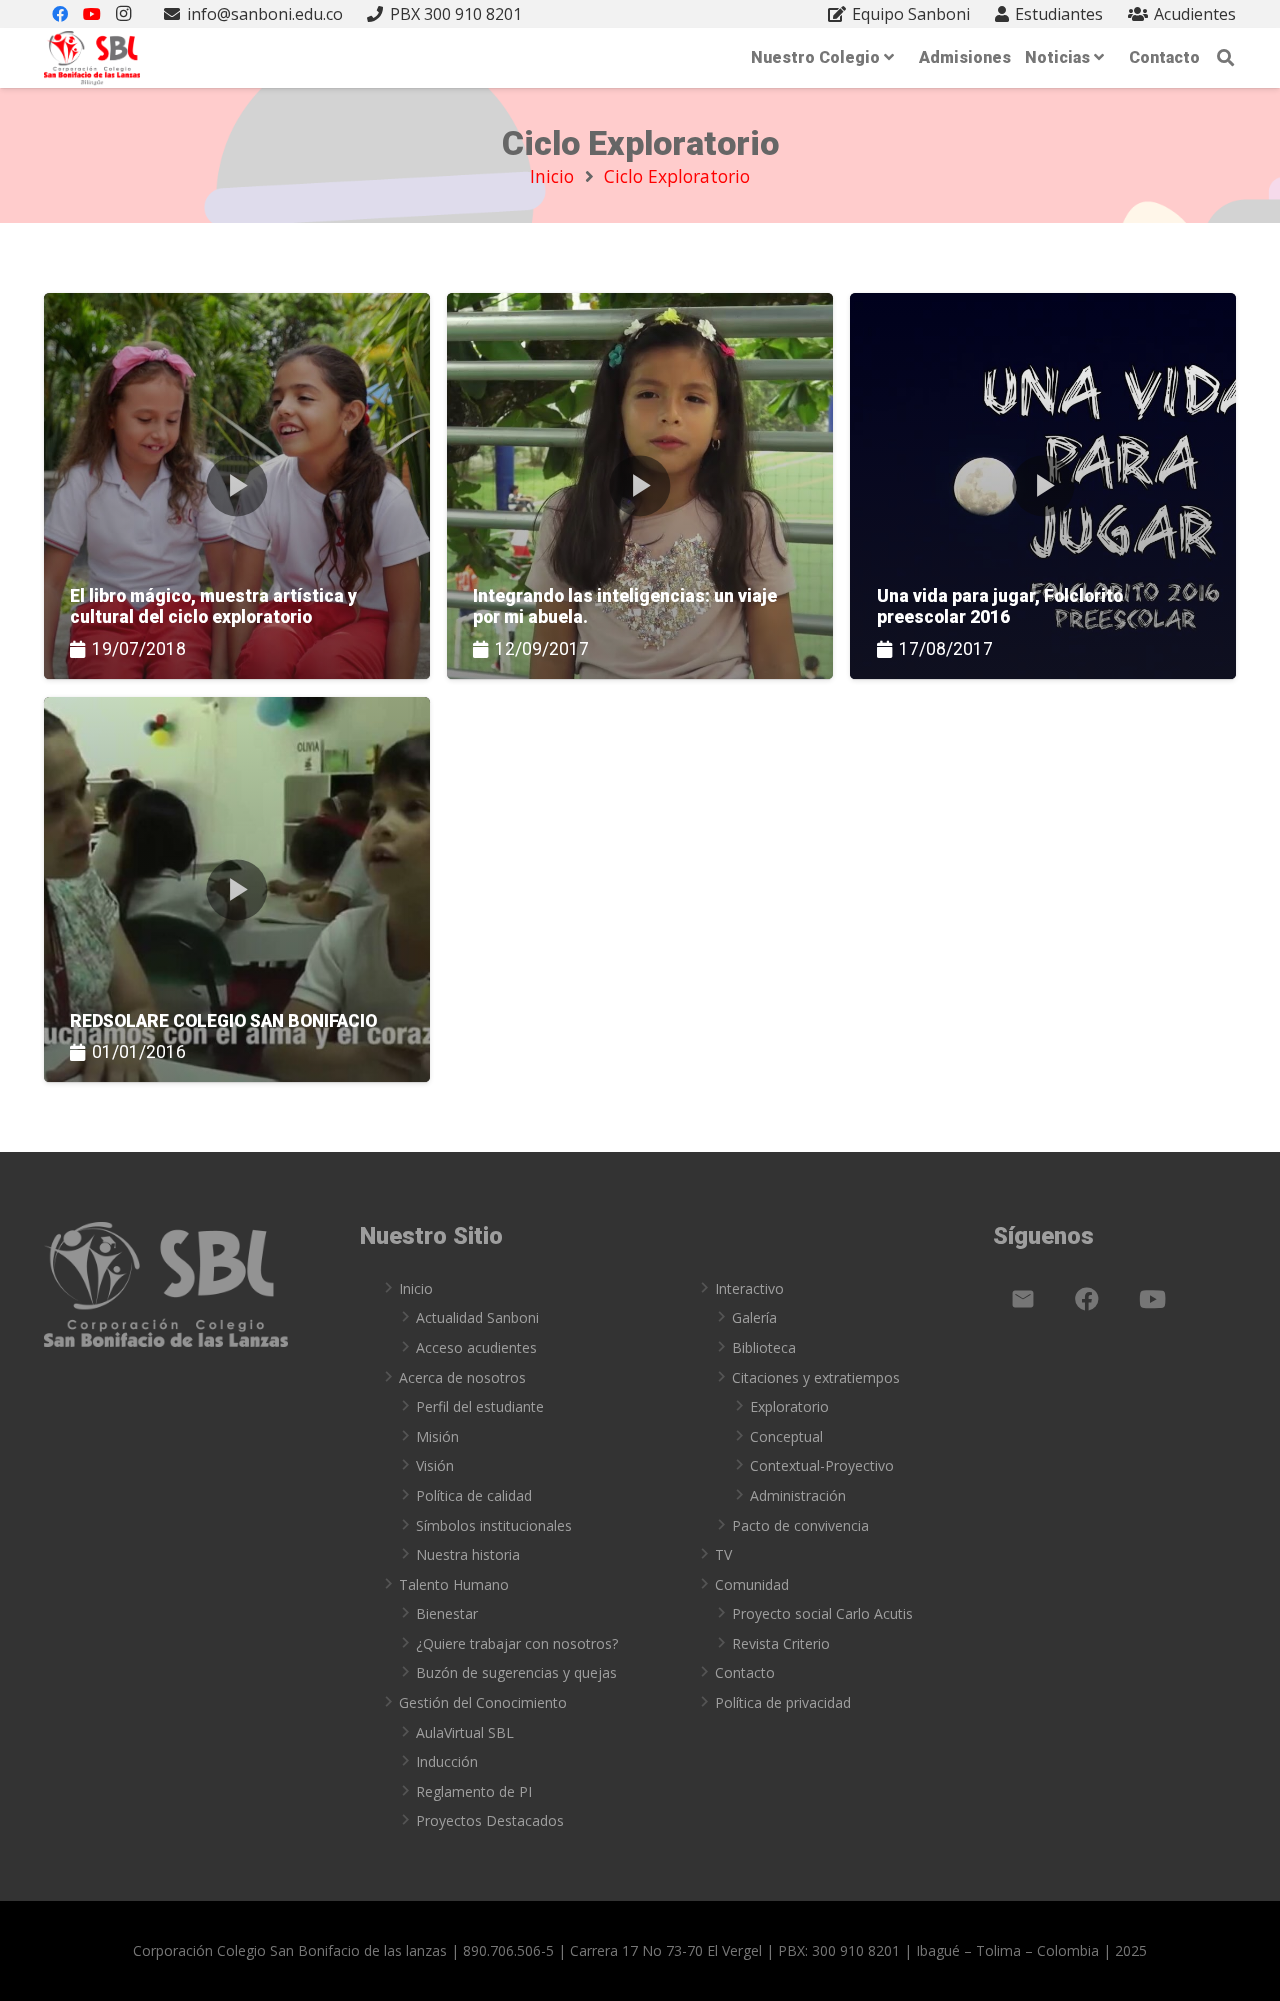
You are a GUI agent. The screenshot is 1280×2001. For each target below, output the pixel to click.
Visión (435, 1465)
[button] (1226, 58)
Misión (437, 1436)
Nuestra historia (468, 1554)
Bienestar (447, 1613)
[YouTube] (1152, 1299)
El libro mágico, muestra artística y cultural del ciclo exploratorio (213, 606)
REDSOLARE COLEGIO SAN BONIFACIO (223, 1021)
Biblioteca (764, 1347)
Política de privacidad (783, 1702)
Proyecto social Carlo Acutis (822, 1613)
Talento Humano (454, 1584)
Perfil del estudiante (480, 1406)
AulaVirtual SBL (465, 1732)
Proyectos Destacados (490, 1820)
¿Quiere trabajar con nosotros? (517, 1643)
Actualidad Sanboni (477, 1317)
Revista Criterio (781, 1643)
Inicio (416, 1288)
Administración (798, 1495)
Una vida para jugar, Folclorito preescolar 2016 (1000, 606)
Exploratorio (789, 1406)
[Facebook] (1087, 1299)
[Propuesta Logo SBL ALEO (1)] (92, 58)
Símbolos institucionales (494, 1525)
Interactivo (749, 1288)
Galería (754, 1317)
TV (723, 1554)
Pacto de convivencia (800, 1525)
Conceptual (786, 1436)
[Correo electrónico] (1023, 1299)
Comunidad (752, 1584)
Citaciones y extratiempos (816, 1377)
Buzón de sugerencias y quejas (516, 1672)
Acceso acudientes (476, 1347)
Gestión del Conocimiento (483, 1702)
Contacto (745, 1672)
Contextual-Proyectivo (822, 1465)
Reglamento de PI (474, 1791)
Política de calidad (474, 1495)
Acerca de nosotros (462, 1377)
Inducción (447, 1761)
